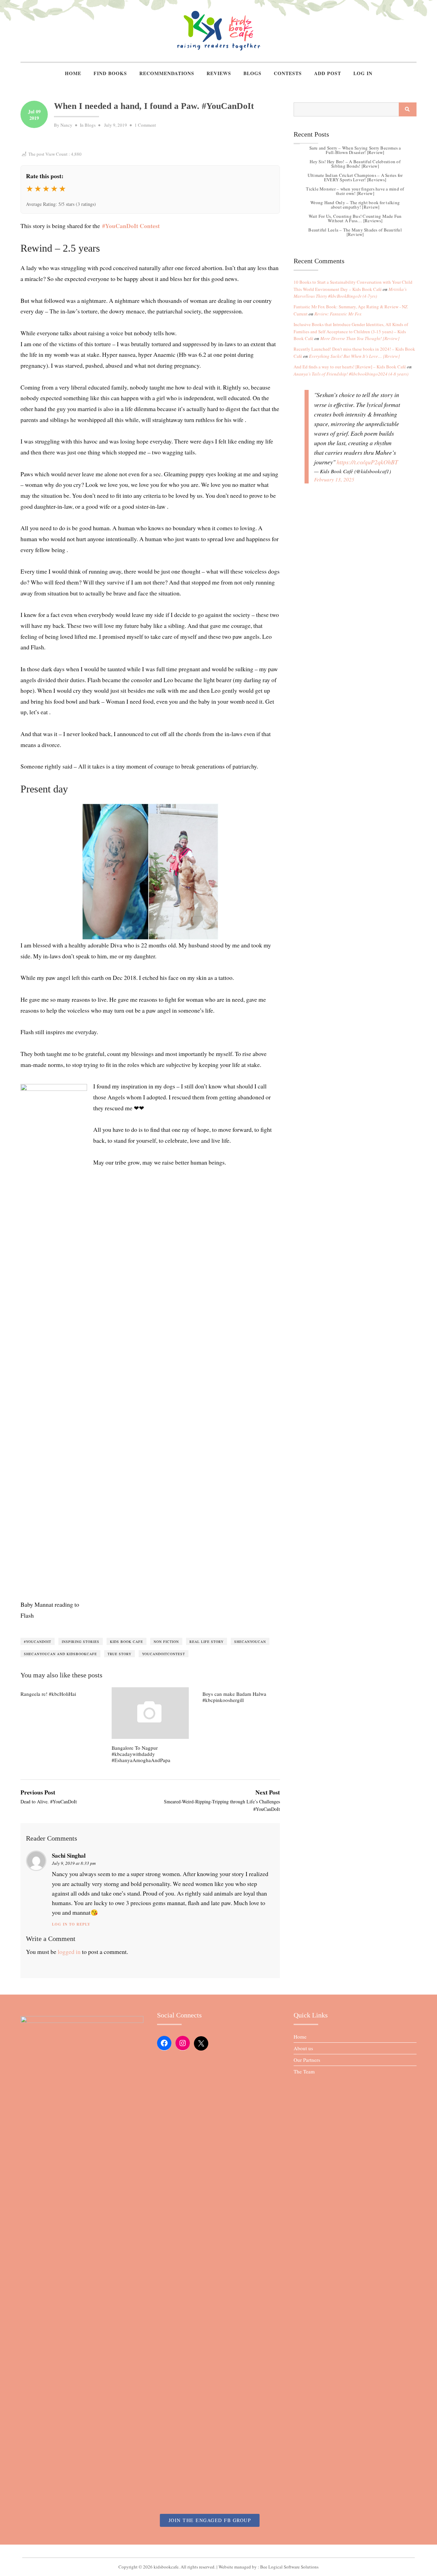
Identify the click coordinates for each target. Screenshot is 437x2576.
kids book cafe (126, 1642)
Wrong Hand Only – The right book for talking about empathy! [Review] (355, 205)
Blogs (252, 73)
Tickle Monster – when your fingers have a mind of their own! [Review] (355, 191)
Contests (288, 73)
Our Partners (307, 2060)
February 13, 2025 (334, 479)
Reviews (219, 73)
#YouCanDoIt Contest (131, 226)
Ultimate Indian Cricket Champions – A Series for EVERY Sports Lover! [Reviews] (355, 177)
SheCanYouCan (250, 1642)
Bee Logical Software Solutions (289, 2567)
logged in (69, 1952)
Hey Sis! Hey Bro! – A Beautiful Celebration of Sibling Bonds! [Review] (355, 164)
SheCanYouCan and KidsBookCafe (60, 1654)
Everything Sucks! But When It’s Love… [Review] (354, 356)
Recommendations (167, 73)
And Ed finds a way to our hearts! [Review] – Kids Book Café (350, 367)
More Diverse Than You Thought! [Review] (360, 338)
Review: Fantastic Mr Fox (338, 314)
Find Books (110, 73)
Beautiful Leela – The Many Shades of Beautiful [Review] (355, 232)
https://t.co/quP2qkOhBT (367, 462)
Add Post (328, 73)
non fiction (166, 1642)
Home (73, 73)
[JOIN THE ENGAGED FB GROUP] (218, 2551)
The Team (304, 2071)
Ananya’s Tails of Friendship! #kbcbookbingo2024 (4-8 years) (351, 374)
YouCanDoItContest (164, 1654)
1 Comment (145, 125)
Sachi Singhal (69, 1855)
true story (119, 1654)
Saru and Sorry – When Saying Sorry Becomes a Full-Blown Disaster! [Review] (355, 150)
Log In (363, 73)
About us (303, 2048)
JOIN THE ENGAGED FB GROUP (210, 2520)
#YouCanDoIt (38, 1642)
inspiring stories (81, 1642)
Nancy (66, 125)
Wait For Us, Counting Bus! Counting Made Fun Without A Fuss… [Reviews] (355, 218)
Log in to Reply (71, 1924)
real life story (207, 1642)
